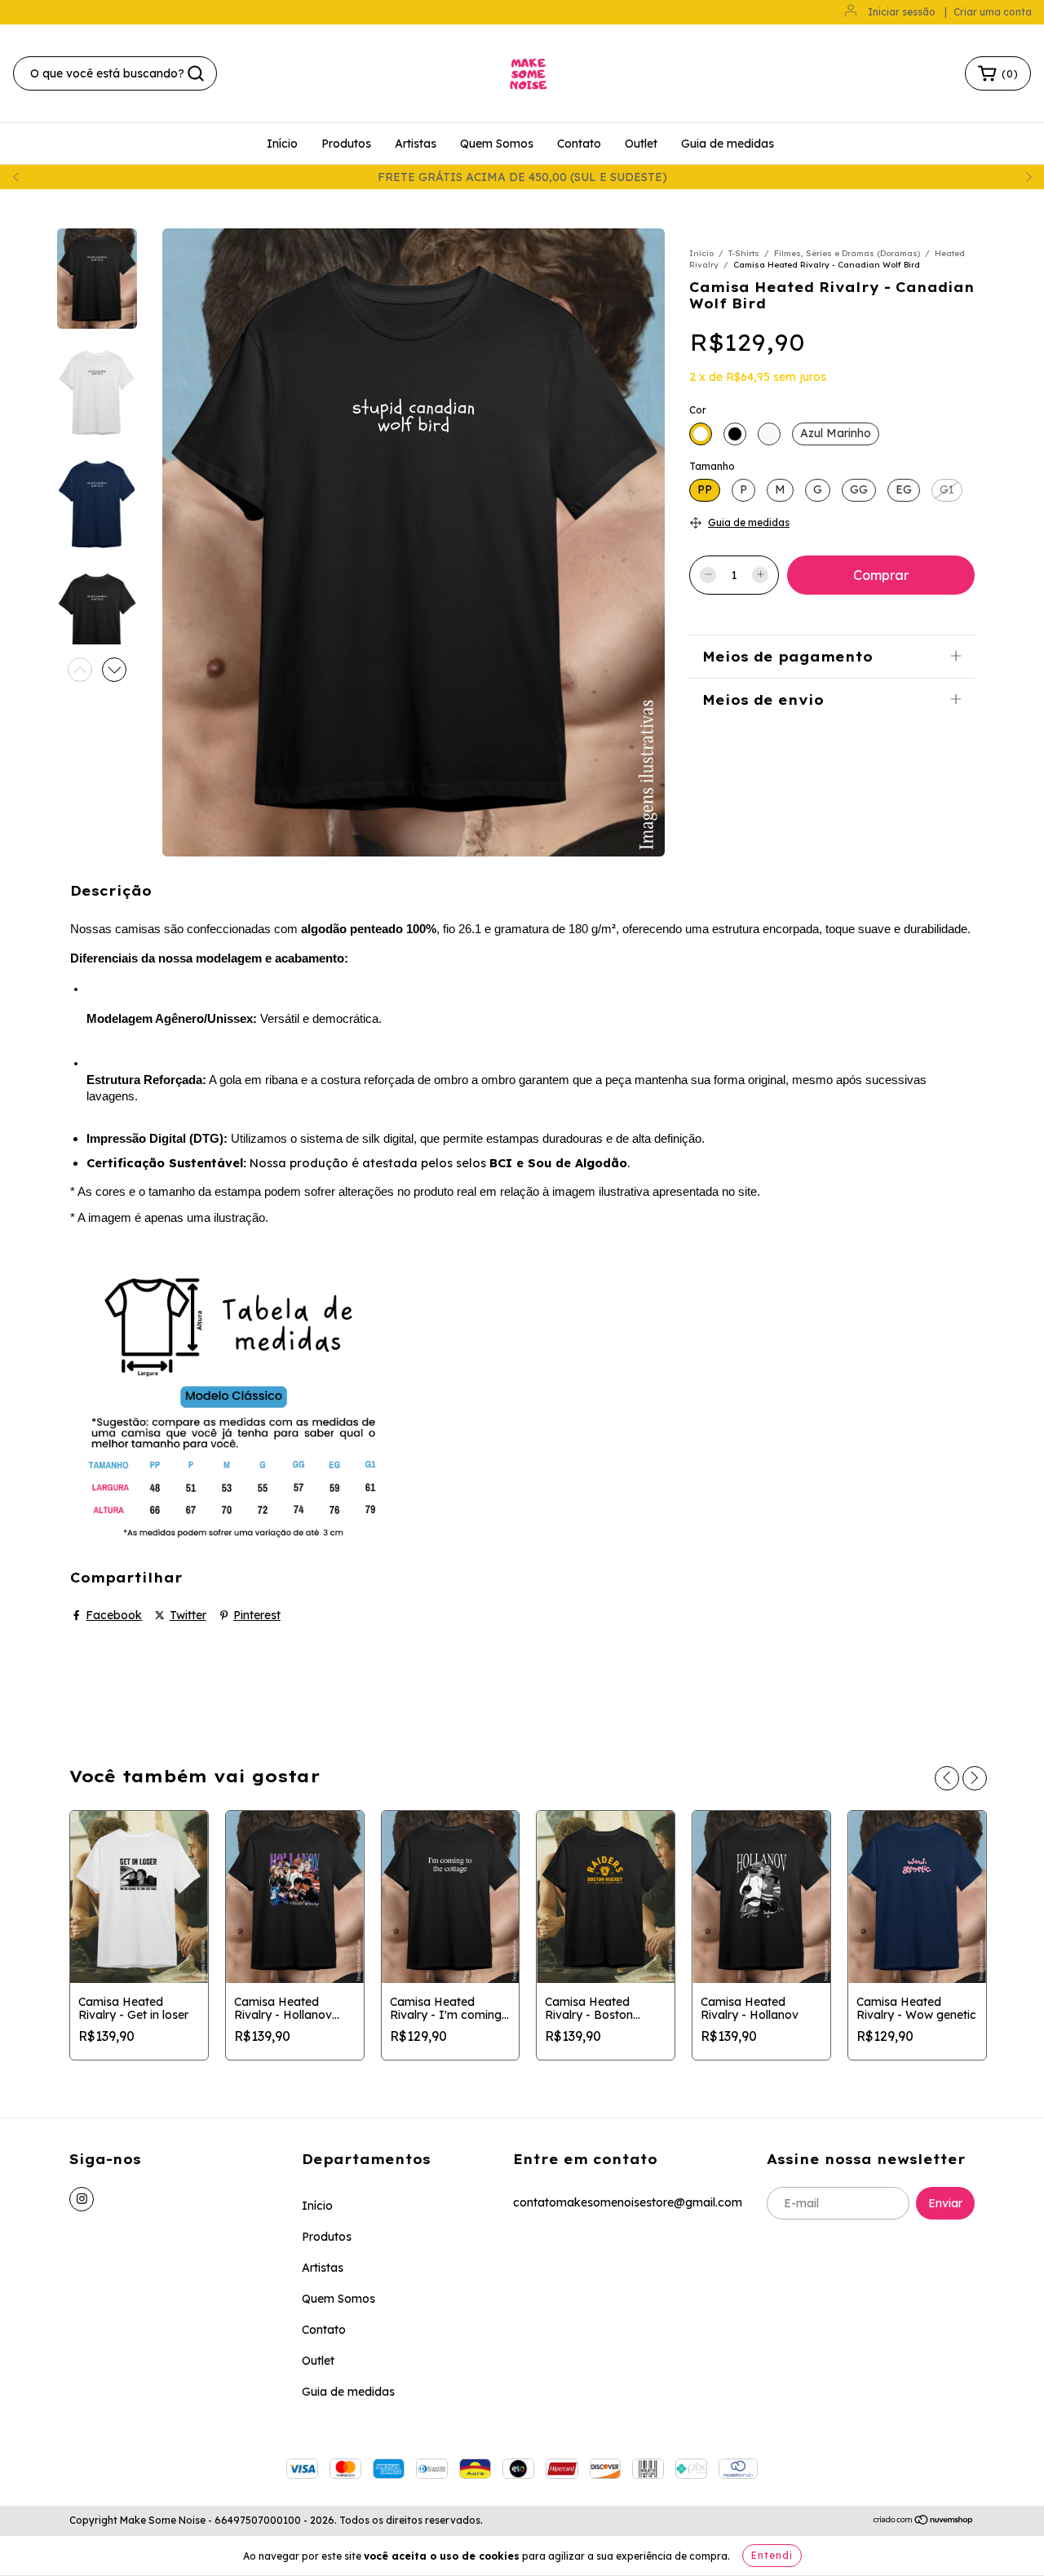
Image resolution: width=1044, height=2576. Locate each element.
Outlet (641, 144)
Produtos (346, 144)
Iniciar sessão (902, 12)
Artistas (416, 144)
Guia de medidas (728, 144)
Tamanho (712, 466)
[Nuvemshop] (924, 2521)
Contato (579, 144)
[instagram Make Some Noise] (82, 2199)
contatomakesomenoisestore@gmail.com (628, 2202)
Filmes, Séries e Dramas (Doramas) (847, 253)
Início (282, 144)
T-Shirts (744, 253)
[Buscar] (196, 73)
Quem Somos (497, 144)
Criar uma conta (993, 12)
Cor (698, 410)
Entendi (772, 2555)
